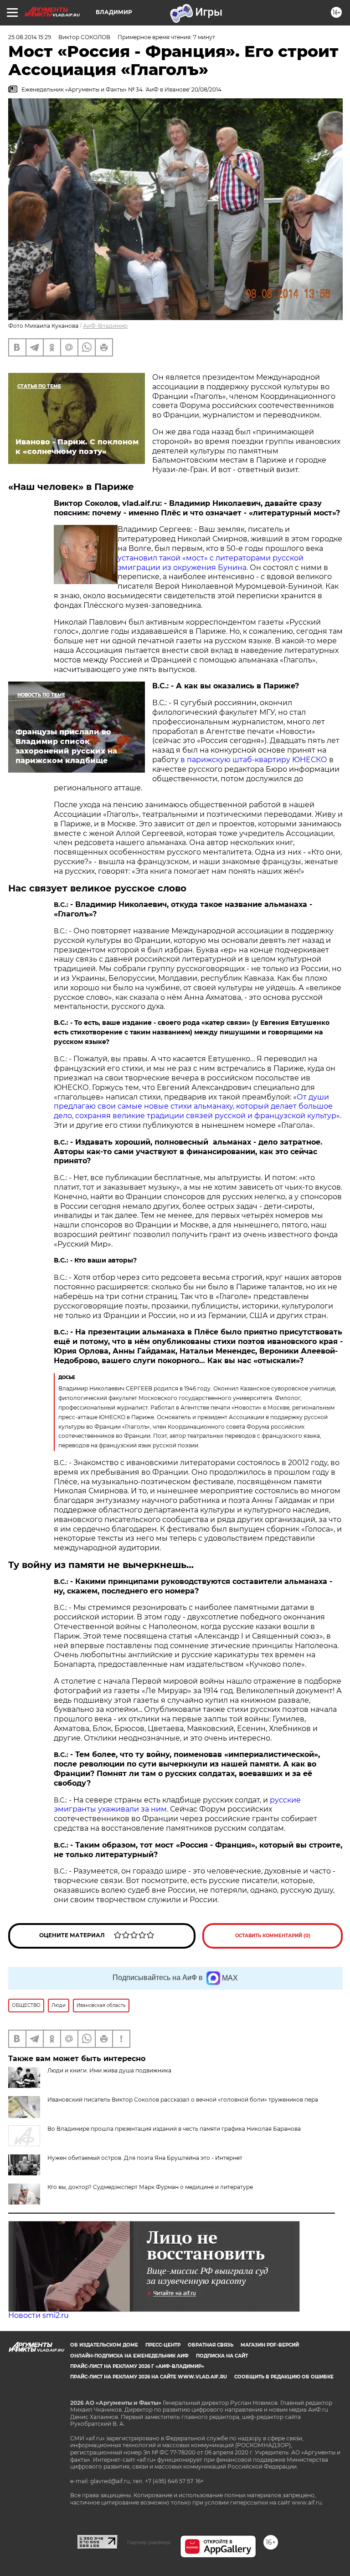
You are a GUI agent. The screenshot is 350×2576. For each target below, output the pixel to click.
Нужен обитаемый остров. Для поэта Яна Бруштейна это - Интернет (145, 2158)
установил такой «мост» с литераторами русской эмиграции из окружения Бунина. (211, 563)
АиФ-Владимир (105, 326)
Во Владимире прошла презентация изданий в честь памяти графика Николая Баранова (174, 2129)
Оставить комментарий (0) (273, 1936)
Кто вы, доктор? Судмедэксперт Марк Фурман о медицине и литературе (150, 2187)
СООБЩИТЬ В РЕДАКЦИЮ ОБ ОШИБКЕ (284, 2377)
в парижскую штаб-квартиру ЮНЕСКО (254, 760)
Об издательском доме (104, 2345)
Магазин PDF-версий (270, 2345)
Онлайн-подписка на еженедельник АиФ (129, 2356)
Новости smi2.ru (39, 2315)
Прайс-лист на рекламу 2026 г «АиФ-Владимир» (137, 2366)
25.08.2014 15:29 (30, 37)
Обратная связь (211, 2345)
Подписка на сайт (222, 2356)
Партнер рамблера (149, 2542)
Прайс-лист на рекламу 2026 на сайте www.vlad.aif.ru (149, 2377)
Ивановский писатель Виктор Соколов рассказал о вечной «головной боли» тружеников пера (183, 2100)
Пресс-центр (163, 2345)
